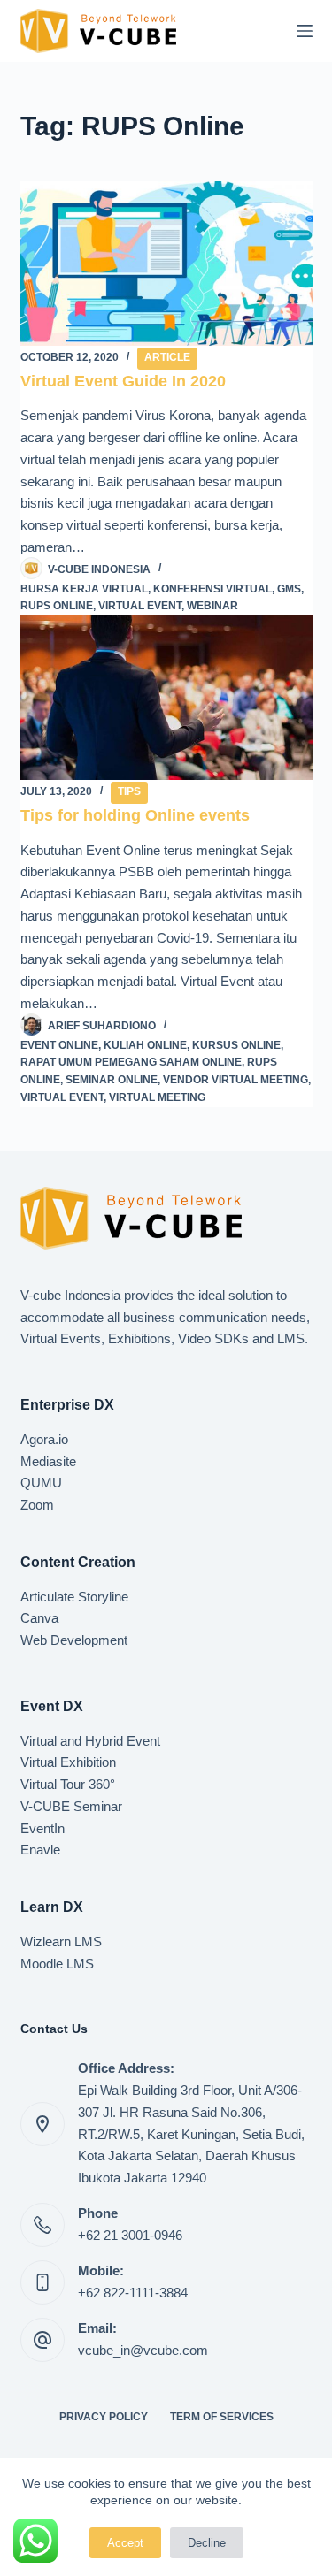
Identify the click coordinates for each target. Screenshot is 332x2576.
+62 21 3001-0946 (130, 2235)
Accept (125, 2543)
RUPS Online (57, 606)
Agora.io (44, 1439)
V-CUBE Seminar (71, 1806)
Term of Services (222, 2417)
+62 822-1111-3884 (133, 2293)
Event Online (59, 1045)
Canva (39, 1618)
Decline (207, 2543)
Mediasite (48, 1461)
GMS (289, 589)
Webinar (212, 606)
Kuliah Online (145, 1045)
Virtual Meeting (157, 1097)
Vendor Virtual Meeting (235, 1080)
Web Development (74, 1640)
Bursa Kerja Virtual (84, 589)
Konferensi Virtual (212, 589)
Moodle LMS (57, 1964)
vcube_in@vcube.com (143, 2350)
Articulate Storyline (74, 1597)
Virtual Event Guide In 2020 (123, 381)
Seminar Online (112, 1080)
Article (167, 357)
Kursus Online (236, 1045)
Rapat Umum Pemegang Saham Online (131, 1062)
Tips (129, 791)
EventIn (42, 1828)
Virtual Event (140, 606)
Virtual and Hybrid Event (90, 1741)
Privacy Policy (104, 2417)
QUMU (41, 1483)
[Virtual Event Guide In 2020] (166, 264)
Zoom (37, 1505)
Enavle (40, 1850)
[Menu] (305, 31)
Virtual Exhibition (68, 1762)
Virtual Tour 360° (68, 1784)
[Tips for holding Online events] (166, 698)
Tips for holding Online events (135, 815)
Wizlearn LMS (61, 1942)
